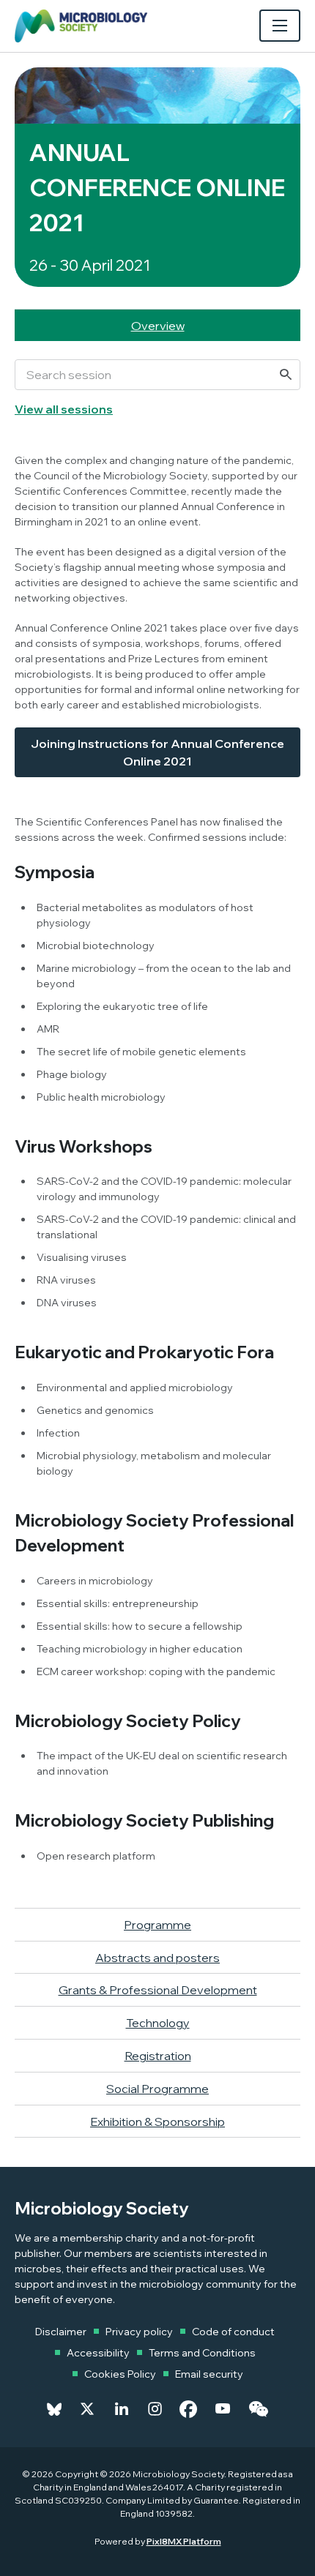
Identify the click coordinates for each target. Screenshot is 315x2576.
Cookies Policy (120, 2374)
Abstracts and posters (157, 1958)
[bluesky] (54, 2409)
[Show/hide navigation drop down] (280, 26)
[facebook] (188, 2409)
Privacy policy (139, 2332)
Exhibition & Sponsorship (157, 2122)
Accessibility (98, 2353)
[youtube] (223, 2409)
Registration (158, 2056)
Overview (158, 326)
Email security (209, 2374)
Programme (157, 1925)
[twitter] (87, 2409)
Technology (158, 2023)
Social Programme (157, 2089)
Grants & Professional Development (158, 1990)
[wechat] (258, 2409)
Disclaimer (61, 2332)
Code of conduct (233, 2332)
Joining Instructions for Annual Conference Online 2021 (157, 752)
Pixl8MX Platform (184, 2541)
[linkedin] (122, 2409)
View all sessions (64, 409)
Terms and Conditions (202, 2353)
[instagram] (155, 2409)
